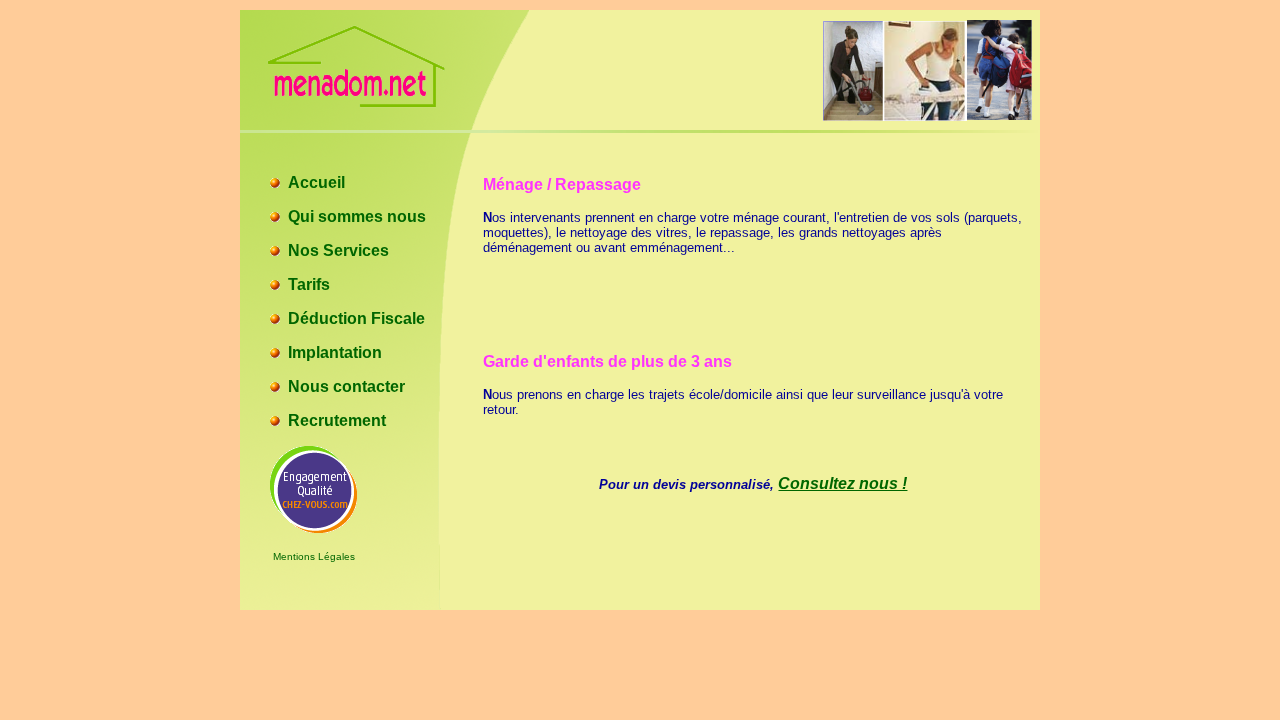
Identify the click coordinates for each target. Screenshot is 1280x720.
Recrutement (337, 420)
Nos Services (338, 250)
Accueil (316, 182)
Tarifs (309, 284)
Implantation (335, 352)
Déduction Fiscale (356, 318)
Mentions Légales (314, 556)
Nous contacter (346, 386)
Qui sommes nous (357, 216)
